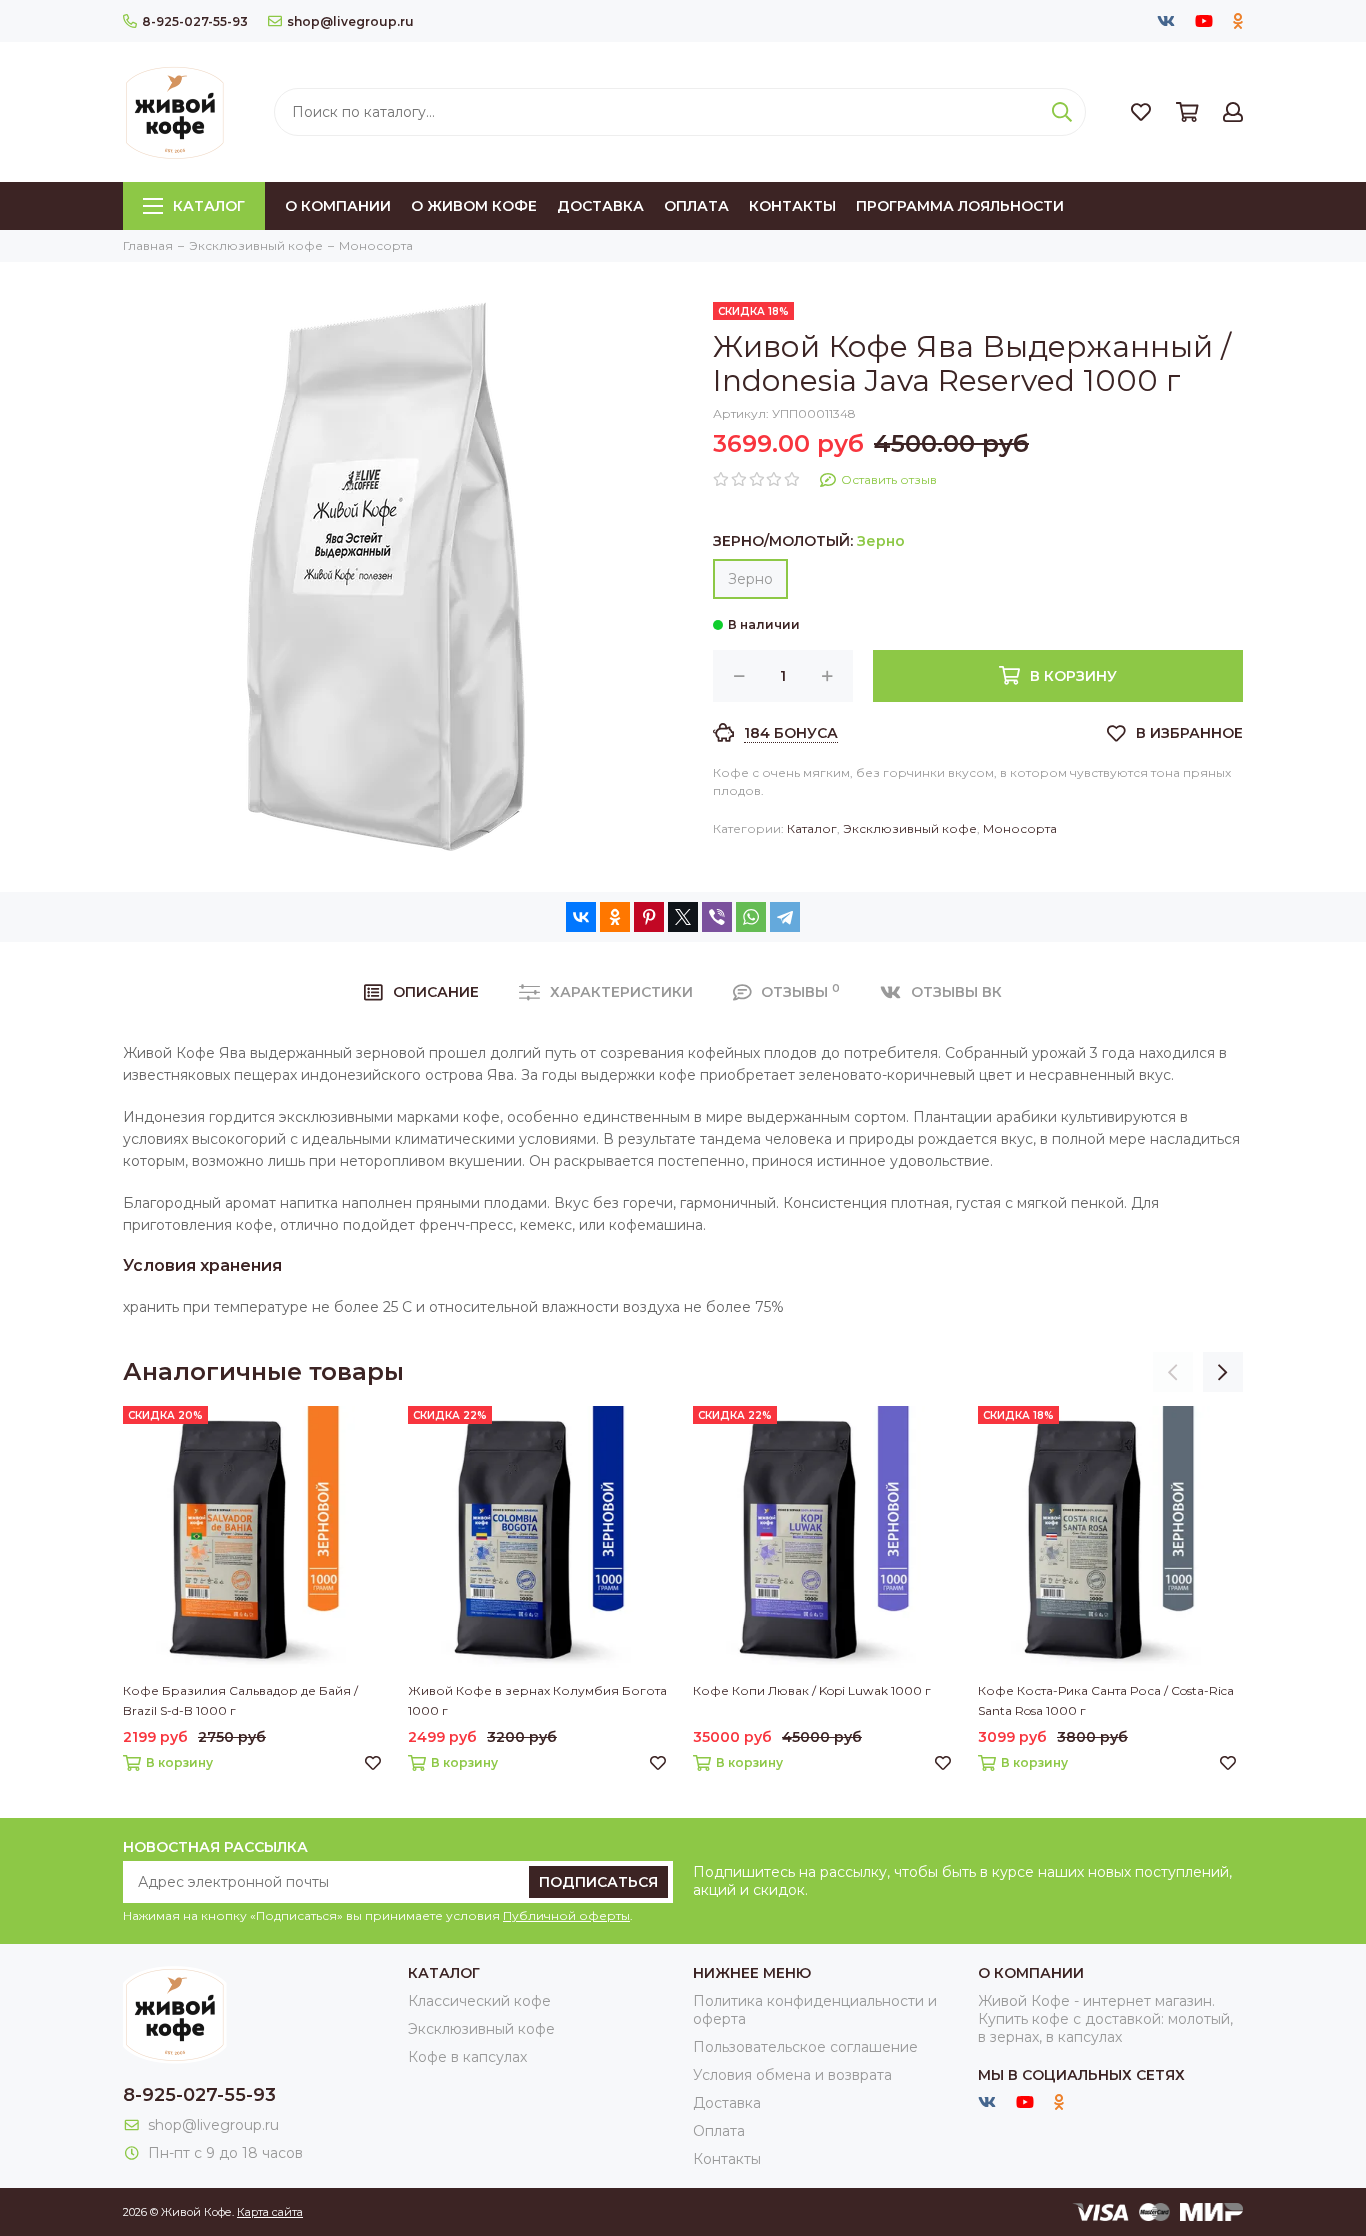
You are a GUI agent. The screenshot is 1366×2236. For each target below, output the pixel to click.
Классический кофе (479, 2001)
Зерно (750, 579)
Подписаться (598, 1882)
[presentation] (1173, 1372)
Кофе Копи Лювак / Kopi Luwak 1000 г (812, 1690)
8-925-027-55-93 (195, 21)
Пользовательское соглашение (805, 2047)
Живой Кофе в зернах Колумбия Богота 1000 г (537, 1700)
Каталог (209, 206)
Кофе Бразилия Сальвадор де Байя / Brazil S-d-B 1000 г (240, 1700)
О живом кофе (474, 206)
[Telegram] (785, 917)
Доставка (600, 206)
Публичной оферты (566, 1915)
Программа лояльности (960, 206)
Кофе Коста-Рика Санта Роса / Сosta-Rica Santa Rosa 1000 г (1106, 1700)
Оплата (696, 206)
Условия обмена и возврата (792, 2075)
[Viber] (717, 917)
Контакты (792, 206)
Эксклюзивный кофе (910, 828)
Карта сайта (270, 2212)
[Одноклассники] (615, 917)
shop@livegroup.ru (350, 21)
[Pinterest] (649, 917)
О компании (338, 206)
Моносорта (1020, 828)
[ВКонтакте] (581, 917)
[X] (683, 917)
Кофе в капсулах (467, 2057)
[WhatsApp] (751, 917)
